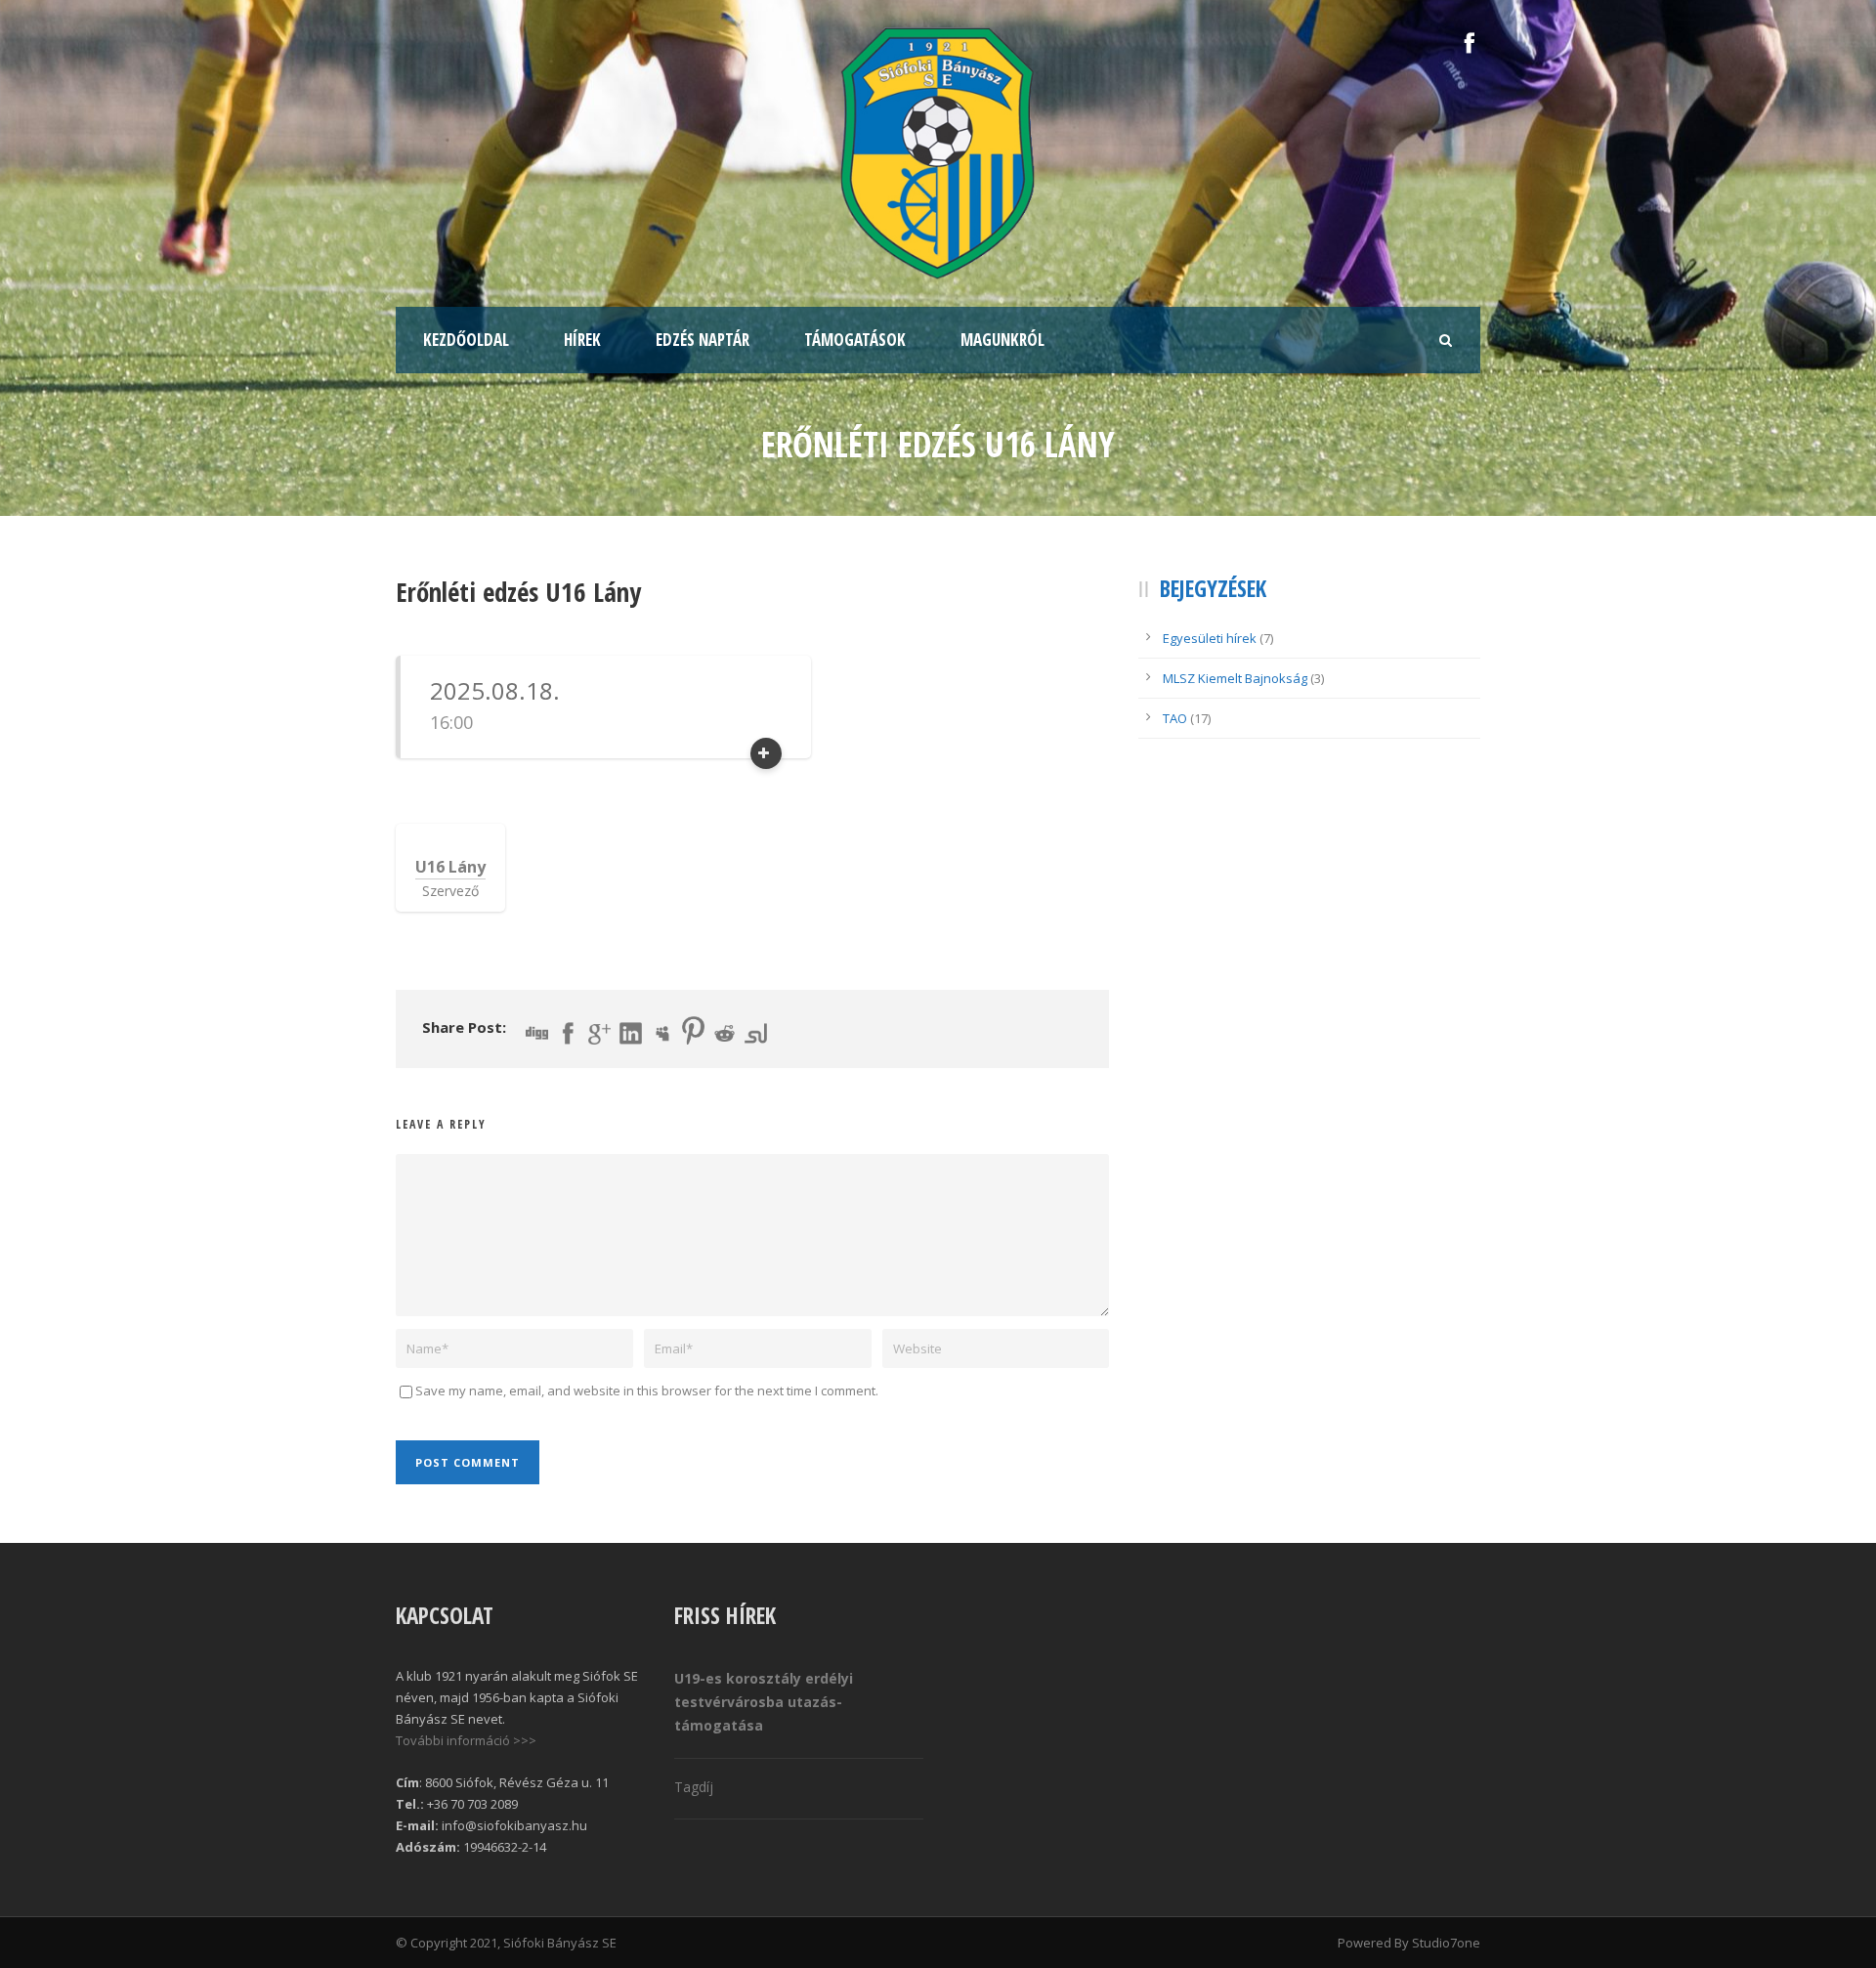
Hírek (582, 340)
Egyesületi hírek (1210, 638)
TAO (1175, 718)
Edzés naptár (703, 340)
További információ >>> (466, 1740)
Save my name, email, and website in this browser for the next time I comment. (647, 1390)
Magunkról (1002, 340)
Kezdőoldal (466, 340)
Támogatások (855, 340)
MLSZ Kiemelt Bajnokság (1235, 678)
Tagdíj (694, 1787)
